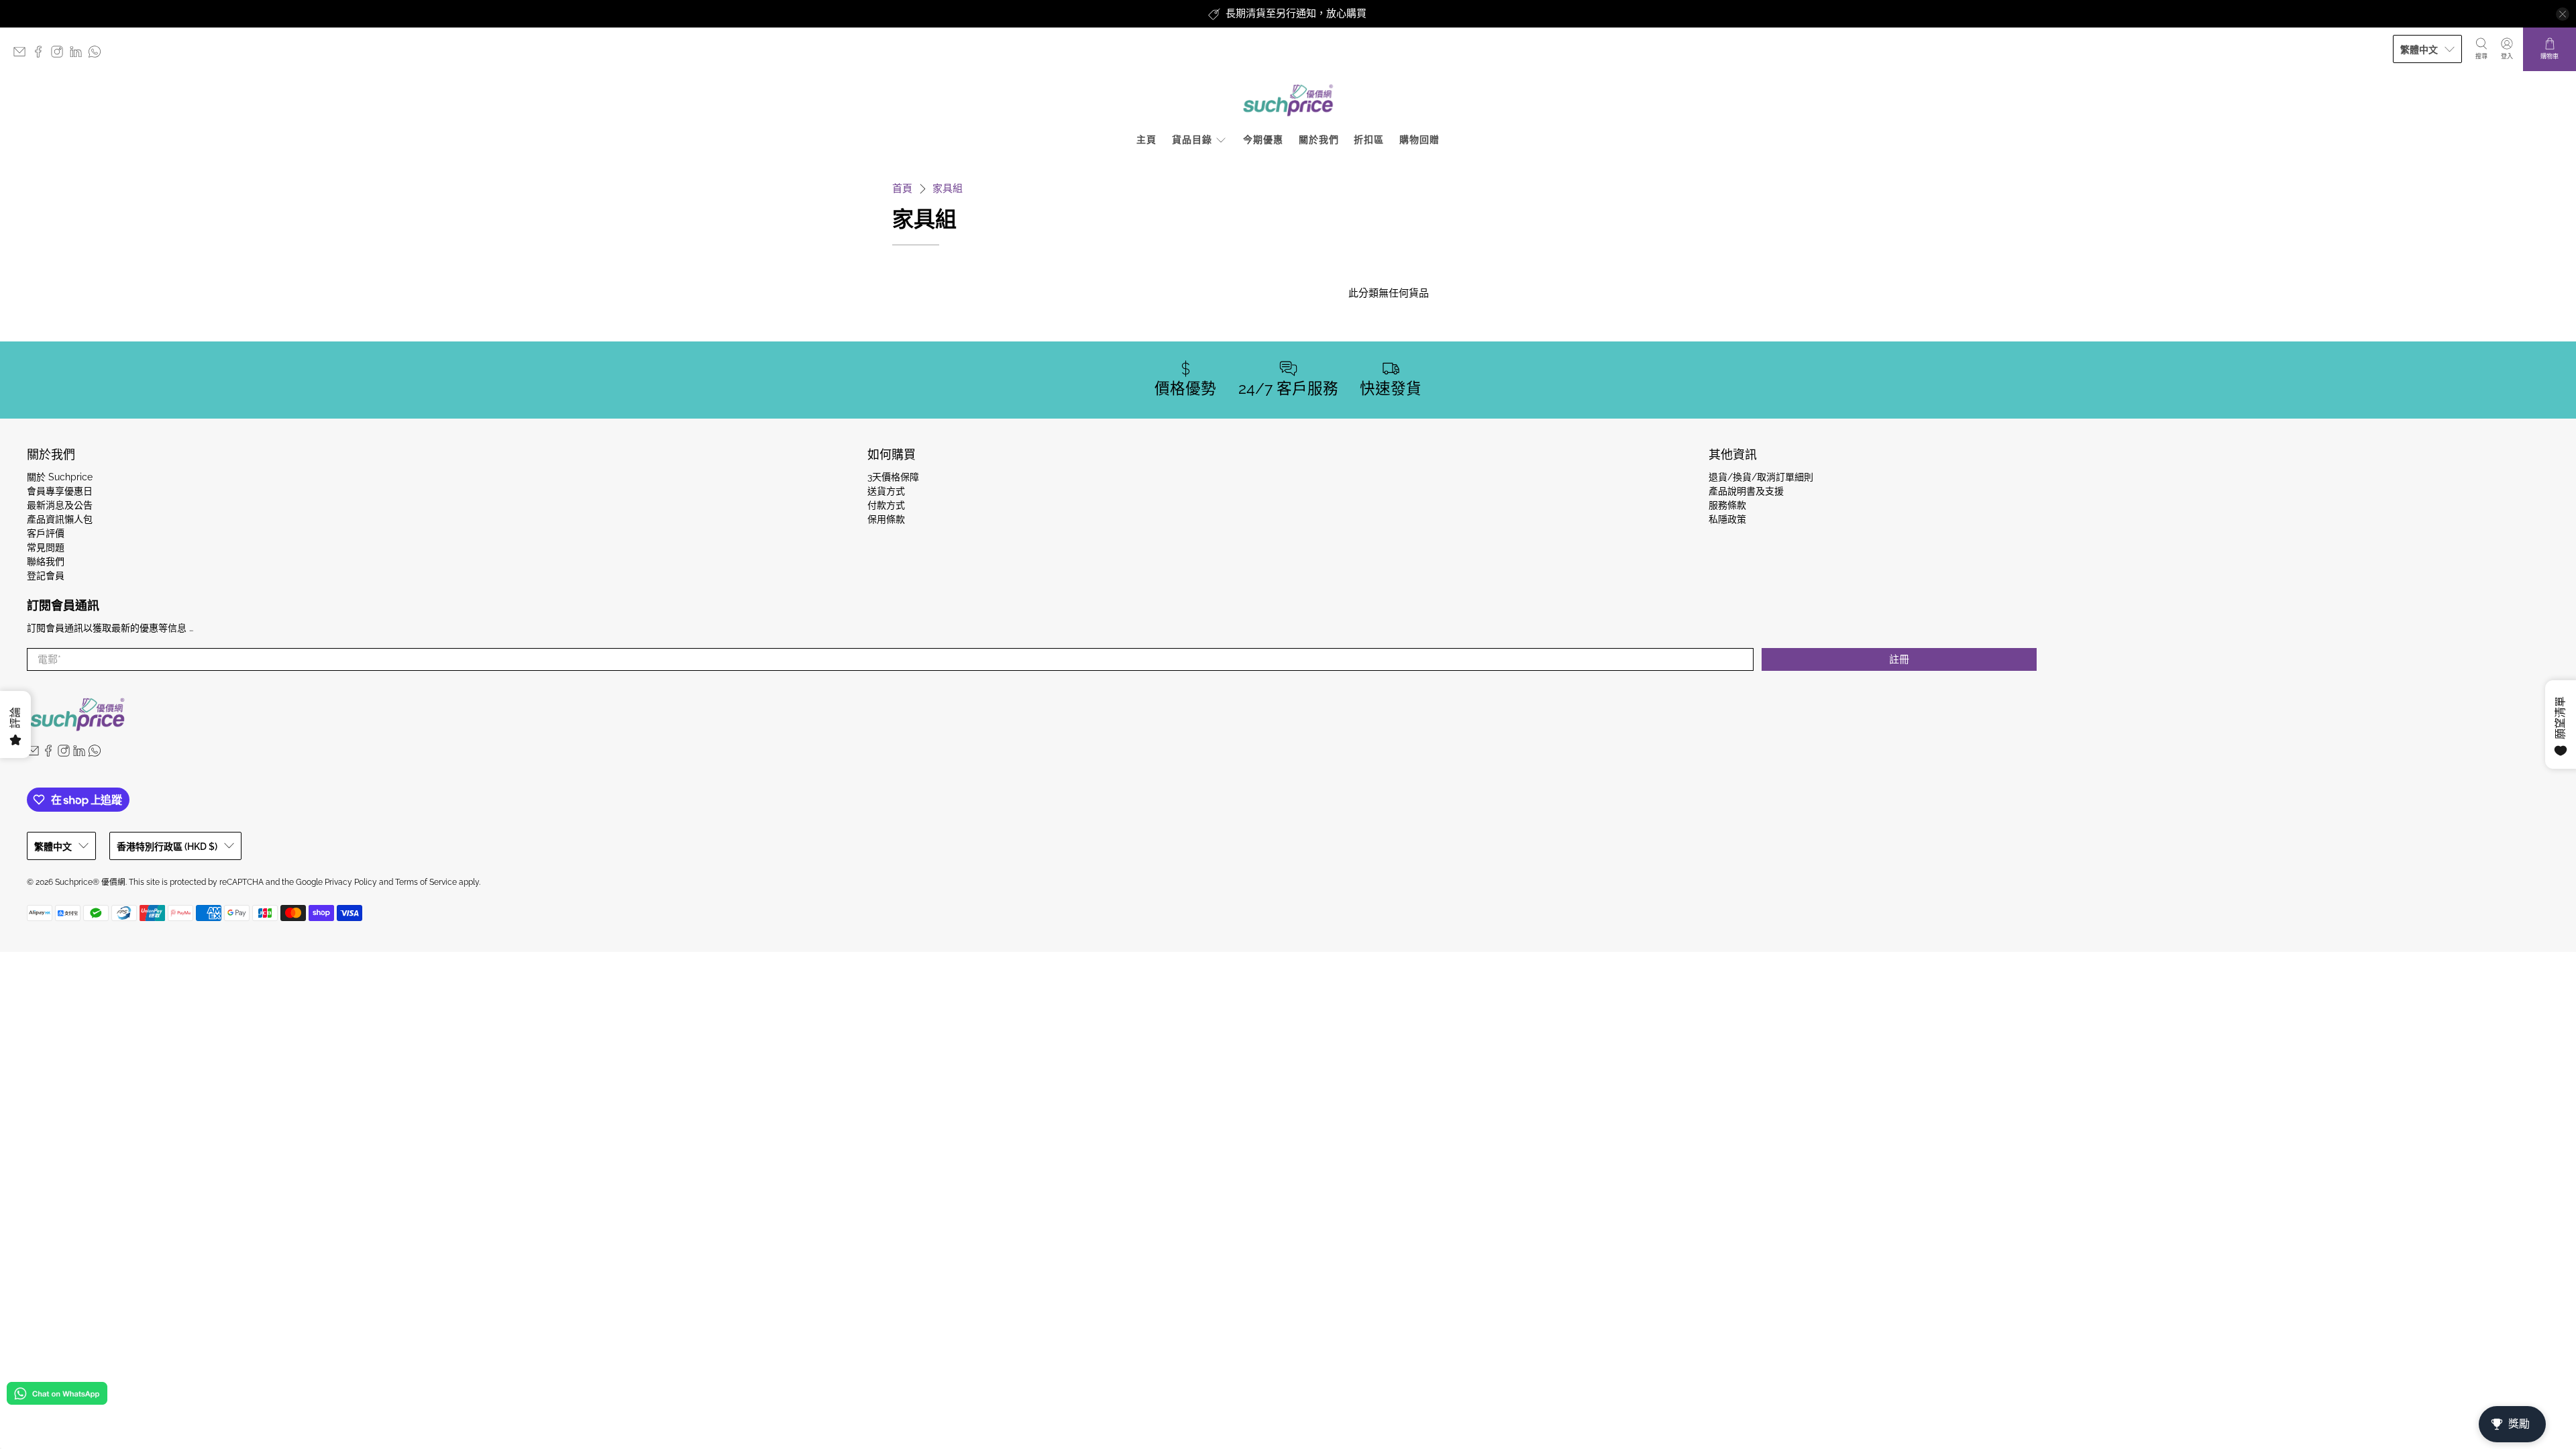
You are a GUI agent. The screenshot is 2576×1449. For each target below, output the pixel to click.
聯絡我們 (46, 561)
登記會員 (46, 576)
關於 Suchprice (60, 477)
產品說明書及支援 (1746, 491)
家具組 (948, 189)
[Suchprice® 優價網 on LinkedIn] (79, 55)
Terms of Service (426, 882)
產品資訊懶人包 (60, 519)
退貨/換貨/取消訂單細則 (1761, 477)
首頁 (902, 189)
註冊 (1899, 659)
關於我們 (1319, 140)
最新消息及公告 (60, 505)
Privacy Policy (351, 882)
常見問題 (46, 547)
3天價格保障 (893, 477)
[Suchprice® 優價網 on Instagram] (60, 55)
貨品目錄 (1192, 140)
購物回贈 (1419, 140)
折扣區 (1369, 140)
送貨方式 (886, 491)
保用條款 (886, 519)
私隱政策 (1727, 519)
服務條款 (1727, 505)
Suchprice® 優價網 (90, 882)
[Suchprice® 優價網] (1288, 100)
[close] (2563, 14)
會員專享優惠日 (60, 491)
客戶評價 (46, 533)
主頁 (1146, 140)
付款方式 (886, 505)
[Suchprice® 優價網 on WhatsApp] (98, 55)
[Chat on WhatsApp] (57, 1396)
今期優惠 (1263, 140)
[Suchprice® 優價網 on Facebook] (42, 55)
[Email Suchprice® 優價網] (23, 55)
